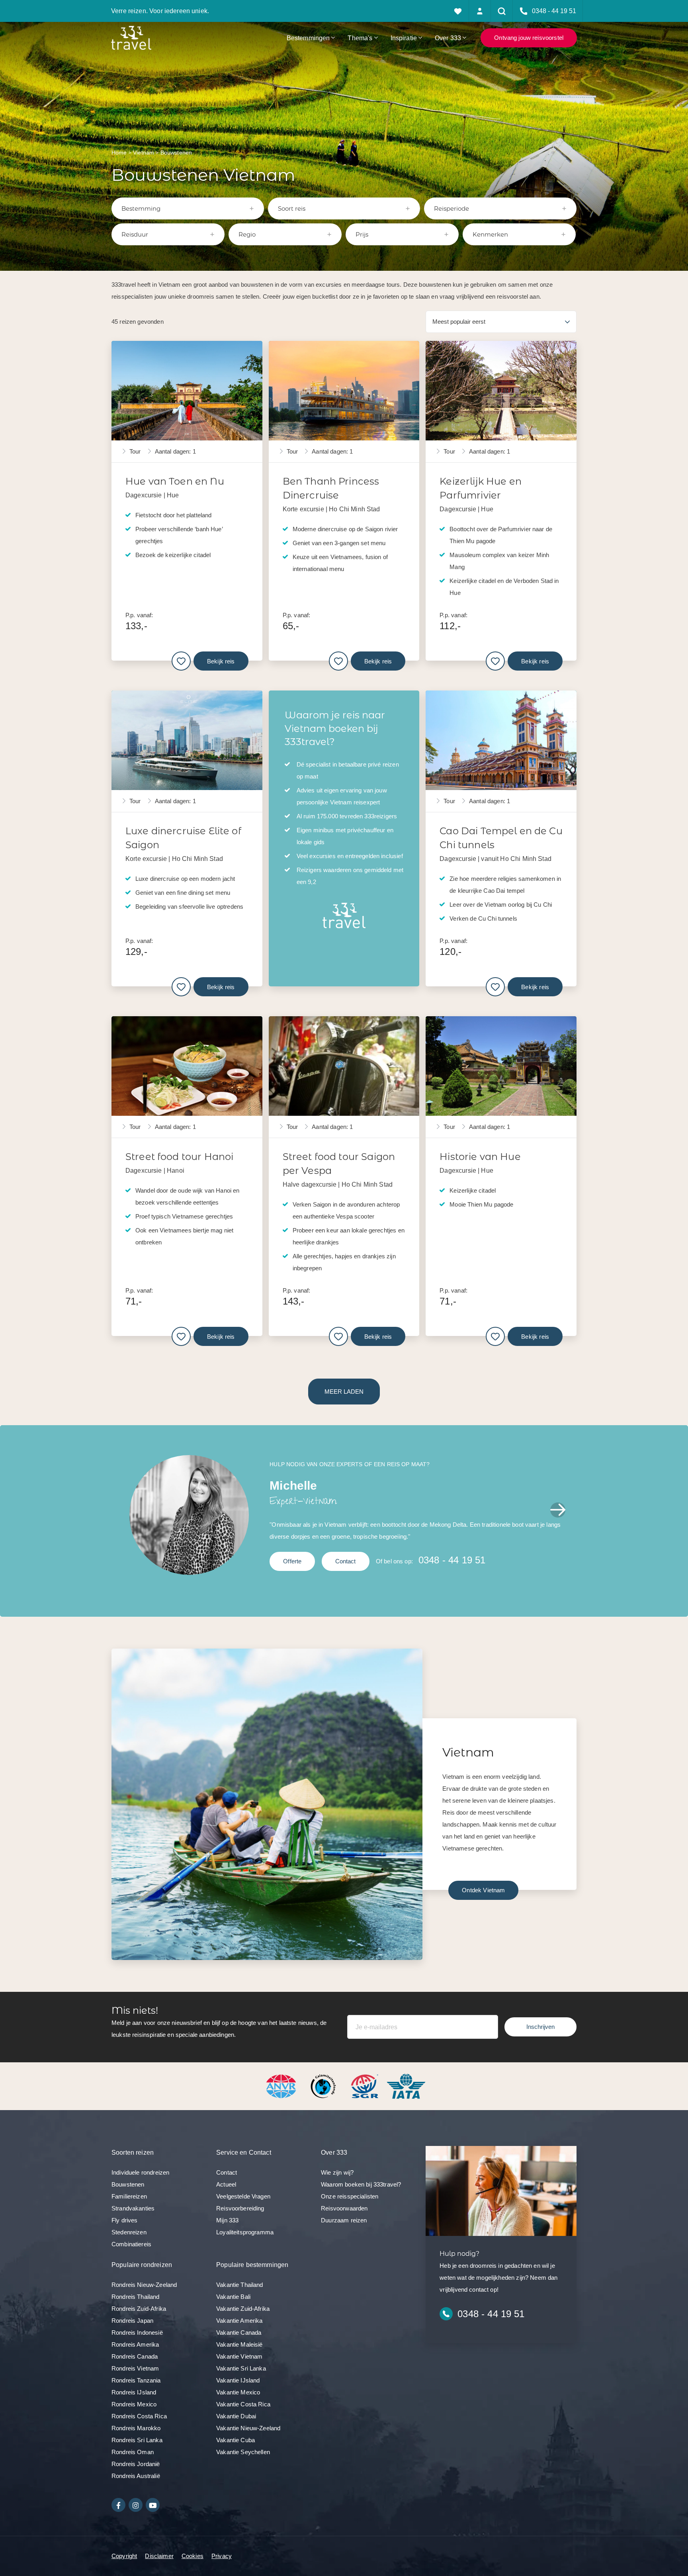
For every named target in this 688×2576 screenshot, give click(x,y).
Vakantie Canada (239, 2332)
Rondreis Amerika (135, 2344)
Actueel (226, 2184)
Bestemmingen (308, 38)
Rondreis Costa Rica (139, 2416)
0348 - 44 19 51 (452, 1560)
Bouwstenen (128, 2184)
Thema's (360, 38)
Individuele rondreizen (140, 2172)
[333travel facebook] (118, 2505)
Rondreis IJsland (134, 2392)
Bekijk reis (221, 661)
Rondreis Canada (135, 2356)
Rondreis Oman (133, 2452)
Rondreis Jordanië (136, 2464)
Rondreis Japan (132, 2321)
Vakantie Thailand (240, 2285)
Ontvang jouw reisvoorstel (529, 38)
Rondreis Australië (136, 2476)
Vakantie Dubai (236, 2416)
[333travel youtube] (153, 2505)
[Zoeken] (502, 11)
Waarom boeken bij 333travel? (361, 2184)
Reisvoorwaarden (344, 2208)
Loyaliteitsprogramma (245, 2232)
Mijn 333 (227, 2220)
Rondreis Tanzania (136, 2380)
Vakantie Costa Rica (243, 2404)
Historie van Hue (480, 1157)
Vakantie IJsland (238, 2380)
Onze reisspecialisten (350, 2196)
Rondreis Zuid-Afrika (139, 2309)
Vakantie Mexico (238, 2392)
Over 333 (448, 38)
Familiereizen (129, 2196)
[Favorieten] (458, 11)
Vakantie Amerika (239, 2321)
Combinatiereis (131, 2244)
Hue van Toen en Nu (175, 481)
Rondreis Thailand (136, 2297)
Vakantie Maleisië (239, 2344)
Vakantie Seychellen (243, 2452)
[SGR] (365, 2086)
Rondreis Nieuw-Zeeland (144, 2285)
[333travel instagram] (136, 2505)
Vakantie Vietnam (239, 2356)
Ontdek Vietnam (483, 1890)
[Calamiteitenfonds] (324, 2086)
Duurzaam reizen (344, 2220)
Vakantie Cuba (236, 2440)
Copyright (124, 2556)
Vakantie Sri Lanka (241, 2368)
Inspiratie (404, 38)
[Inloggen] (480, 11)
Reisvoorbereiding (240, 2208)
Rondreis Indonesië (137, 2332)
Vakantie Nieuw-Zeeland (248, 2428)
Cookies (193, 2556)
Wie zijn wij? (337, 2172)
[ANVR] (283, 2086)
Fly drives (125, 2220)
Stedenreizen (129, 2232)
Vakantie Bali (233, 2297)
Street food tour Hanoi (179, 1157)
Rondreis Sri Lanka (137, 2440)
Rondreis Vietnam (135, 2368)
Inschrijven (540, 2027)
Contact (346, 1561)
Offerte (292, 1561)
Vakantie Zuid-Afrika (243, 2309)
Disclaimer (159, 2556)
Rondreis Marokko (136, 2428)
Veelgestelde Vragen (243, 2196)
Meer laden (344, 1392)
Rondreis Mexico (134, 2404)
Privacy (222, 2556)
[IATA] (406, 2086)
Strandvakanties (133, 2208)
